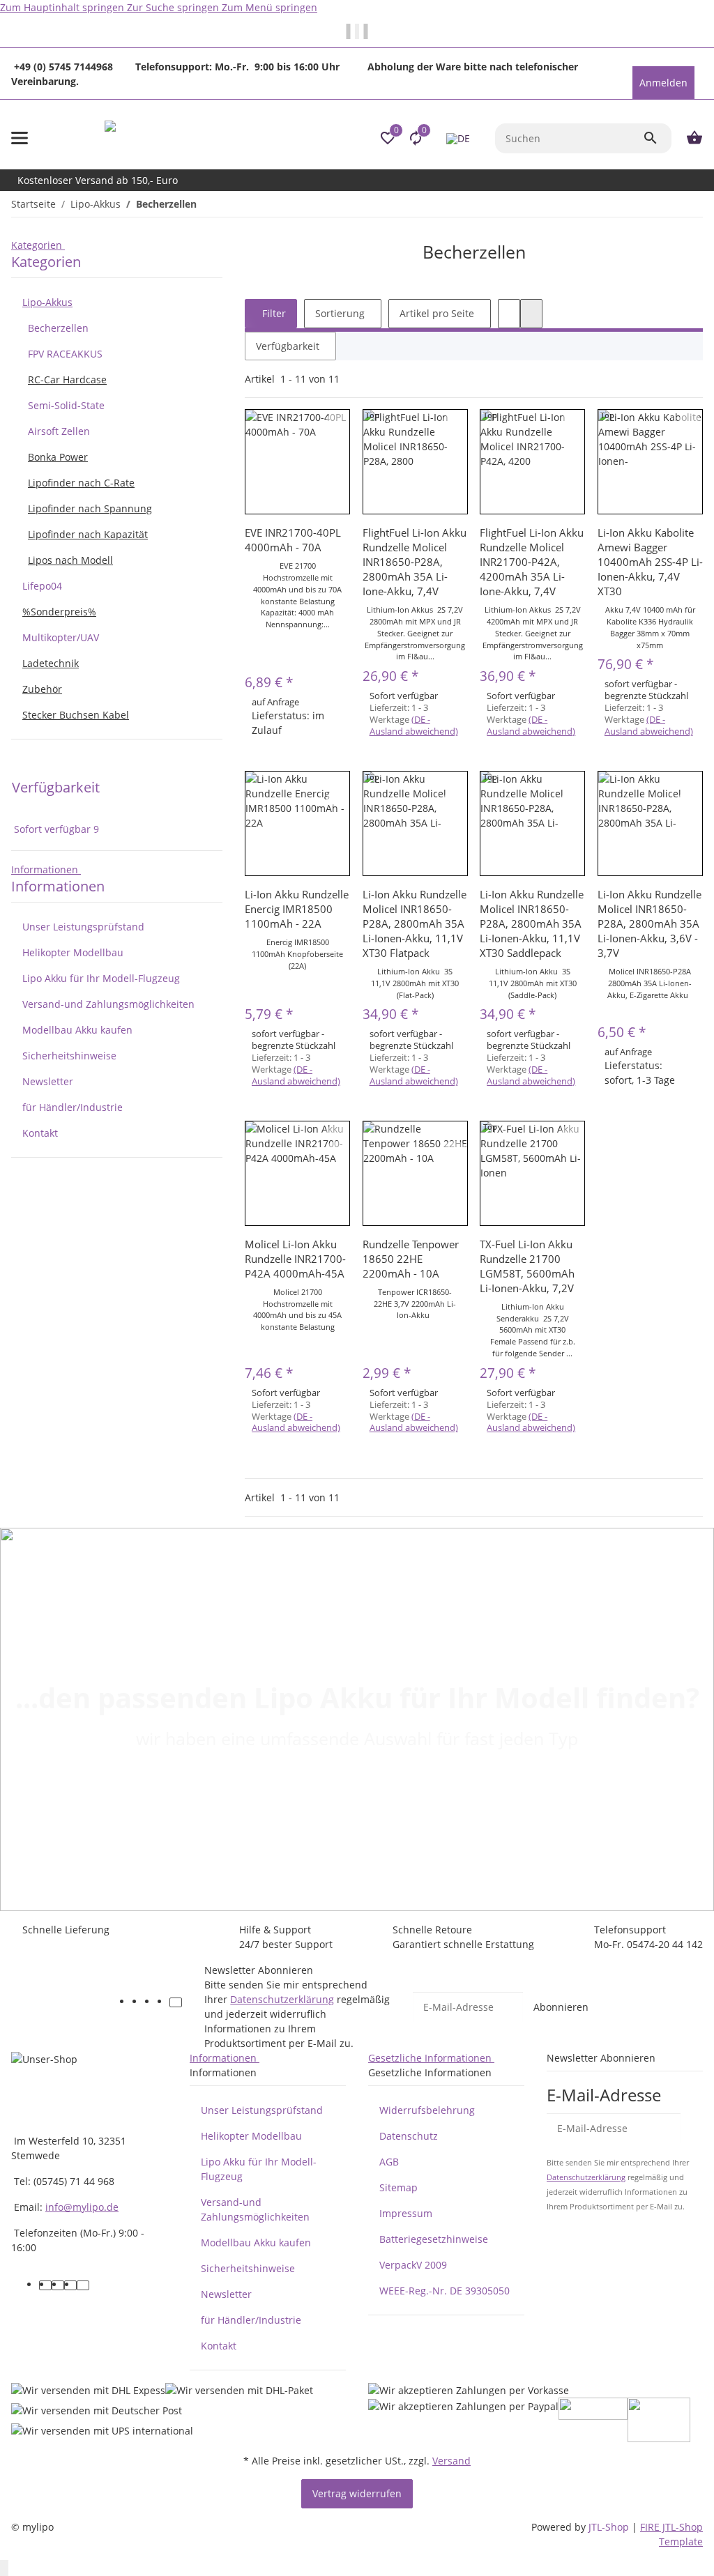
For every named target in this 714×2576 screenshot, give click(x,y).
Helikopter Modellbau (73, 952)
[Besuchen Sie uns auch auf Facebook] (138, 2002)
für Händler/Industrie (73, 1107)
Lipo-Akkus (47, 302)
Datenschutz (409, 2136)
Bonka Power (58, 457)
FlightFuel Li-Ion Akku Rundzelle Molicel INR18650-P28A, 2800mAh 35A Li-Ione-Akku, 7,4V (415, 562)
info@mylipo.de (82, 2207)
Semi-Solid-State (66, 405)
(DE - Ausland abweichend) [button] (414, 725)
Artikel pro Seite (437, 313)
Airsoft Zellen (59, 431)
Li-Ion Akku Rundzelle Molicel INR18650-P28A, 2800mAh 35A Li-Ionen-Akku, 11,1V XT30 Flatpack (415, 923)
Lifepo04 (42, 586)
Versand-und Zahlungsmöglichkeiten (108, 1004)
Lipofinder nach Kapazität (88, 534)
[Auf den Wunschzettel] (337, 437)
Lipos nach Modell (70, 560)
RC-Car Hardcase (67, 379)
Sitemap (398, 2187)
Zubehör (42, 689)
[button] (632, 57)
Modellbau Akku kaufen (77, 1030)
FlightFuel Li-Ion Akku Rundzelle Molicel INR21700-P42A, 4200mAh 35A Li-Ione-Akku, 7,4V (532, 562)
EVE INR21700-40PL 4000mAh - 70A (293, 540)
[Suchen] (657, 138)
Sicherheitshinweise (69, 1056)
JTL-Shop (610, 2527)
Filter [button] (273, 313)
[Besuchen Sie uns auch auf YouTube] (151, 2002)
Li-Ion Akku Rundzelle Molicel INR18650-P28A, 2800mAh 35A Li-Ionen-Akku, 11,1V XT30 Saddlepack (532, 923)
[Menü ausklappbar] (20, 138)
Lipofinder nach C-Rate (81, 483)
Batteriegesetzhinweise (434, 2239)
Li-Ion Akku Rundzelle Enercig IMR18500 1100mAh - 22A (297, 909)
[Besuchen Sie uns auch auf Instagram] (163, 2002)
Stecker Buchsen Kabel (76, 715)
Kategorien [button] (38, 245)
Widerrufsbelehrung (427, 2110)
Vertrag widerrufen (357, 2493)
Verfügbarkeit (288, 346)
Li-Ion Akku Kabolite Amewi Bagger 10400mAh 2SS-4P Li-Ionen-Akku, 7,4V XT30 (650, 562)
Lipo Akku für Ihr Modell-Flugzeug (101, 978)
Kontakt (40, 1133)
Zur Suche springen (174, 7)
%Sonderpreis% (59, 612)
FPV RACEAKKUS (65, 354)
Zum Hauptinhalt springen (63, 7)
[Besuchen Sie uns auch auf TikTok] (176, 2002)
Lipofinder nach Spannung (90, 508)
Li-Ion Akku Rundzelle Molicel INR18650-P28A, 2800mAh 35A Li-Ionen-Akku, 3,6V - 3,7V (650, 923)
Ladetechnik (51, 663)
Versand (451, 2461)
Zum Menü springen (269, 7)
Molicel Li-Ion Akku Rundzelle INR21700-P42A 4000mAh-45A (295, 1259)
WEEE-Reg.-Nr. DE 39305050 (445, 2291)
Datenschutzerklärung (282, 1999)
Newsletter (48, 1081)
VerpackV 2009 (413, 2265)
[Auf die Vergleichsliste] (337, 420)
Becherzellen (58, 328)
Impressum (406, 2213)
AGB (389, 2162)
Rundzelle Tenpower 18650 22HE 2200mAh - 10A (411, 1259)
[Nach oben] (4, 2568)
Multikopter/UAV (61, 637)
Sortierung (340, 313)
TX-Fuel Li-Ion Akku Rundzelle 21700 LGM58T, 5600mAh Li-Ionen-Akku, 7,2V (527, 1266)
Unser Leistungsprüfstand (83, 927)
